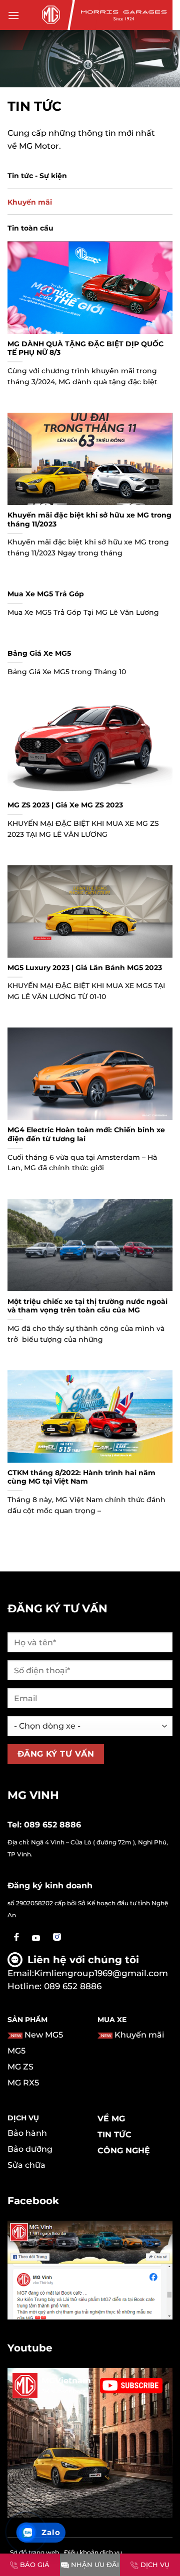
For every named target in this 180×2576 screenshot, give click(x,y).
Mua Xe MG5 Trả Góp (46, 594)
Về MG (111, 2119)
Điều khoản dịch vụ (93, 2552)
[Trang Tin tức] (90, 58)
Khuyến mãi (30, 202)
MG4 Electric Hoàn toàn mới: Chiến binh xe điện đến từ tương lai (86, 1134)
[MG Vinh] (49, 15)
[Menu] (13, 15)
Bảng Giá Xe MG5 (39, 653)
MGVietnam (66, 2381)
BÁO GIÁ (35, 2565)
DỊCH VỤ (155, 2565)
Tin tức (114, 2135)
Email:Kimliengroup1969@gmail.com (88, 1973)
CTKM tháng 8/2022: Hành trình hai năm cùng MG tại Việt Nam (81, 1477)
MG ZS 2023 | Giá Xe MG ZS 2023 (65, 805)
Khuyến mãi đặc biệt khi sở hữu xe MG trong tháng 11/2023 (89, 519)
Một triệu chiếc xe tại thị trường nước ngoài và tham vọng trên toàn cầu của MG (87, 1306)
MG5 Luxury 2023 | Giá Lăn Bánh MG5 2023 (85, 968)
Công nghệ (124, 2151)
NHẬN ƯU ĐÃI (95, 2565)
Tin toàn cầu (30, 228)
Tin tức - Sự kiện (37, 176)
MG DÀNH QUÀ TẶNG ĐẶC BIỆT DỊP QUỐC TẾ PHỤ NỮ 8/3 (85, 348)
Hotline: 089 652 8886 (54, 1986)
